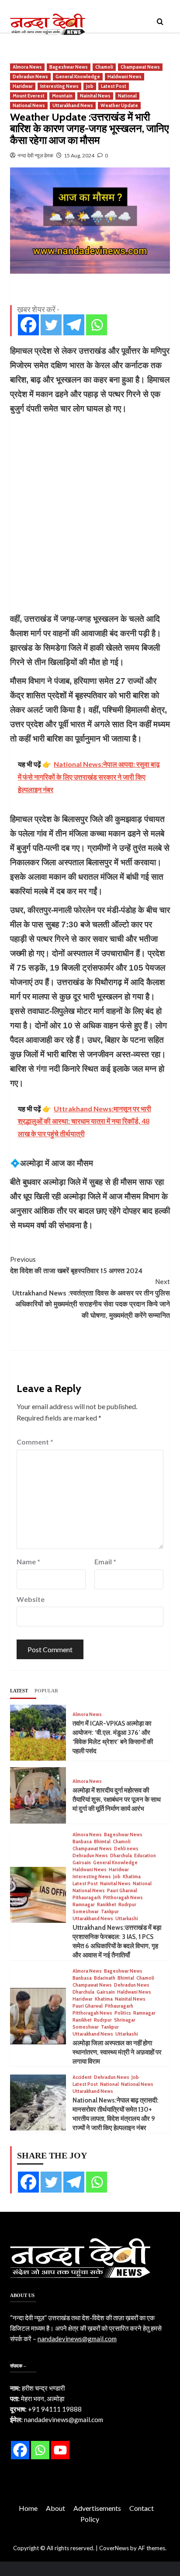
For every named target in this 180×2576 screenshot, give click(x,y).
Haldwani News (125, 77)
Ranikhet (107, 1905)
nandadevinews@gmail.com (77, 2339)
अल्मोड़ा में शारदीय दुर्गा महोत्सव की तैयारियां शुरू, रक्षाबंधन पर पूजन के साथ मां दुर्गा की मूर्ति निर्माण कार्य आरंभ (117, 1800)
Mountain (62, 96)
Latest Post (114, 86)
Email (105, 1561)
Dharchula (121, 1856)
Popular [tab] (46, 1691)
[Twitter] (51, 325)
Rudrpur (127, 1905)
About (55, 2508)
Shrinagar (125, 2020)
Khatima (132, 1877)
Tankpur (110, 1912)
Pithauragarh (87, 1898)
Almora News (27, 67)
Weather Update (119, 105)
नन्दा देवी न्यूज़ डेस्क (35, 155)
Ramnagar (84, 1905)
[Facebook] (28, 325)
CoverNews (114, 2548)
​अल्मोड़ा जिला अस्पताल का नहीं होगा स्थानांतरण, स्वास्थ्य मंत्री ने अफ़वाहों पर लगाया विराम (117, 2052)
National (127, 96)
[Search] (160, 22)
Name (28, 1561)
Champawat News (140, 67)
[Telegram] (74, 325)
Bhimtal (102, 1842)
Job (90, 86)
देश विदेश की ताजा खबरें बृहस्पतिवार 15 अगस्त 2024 (76, 1265)
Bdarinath (105, 1978)
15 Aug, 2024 (79, 155)
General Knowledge (78, 77)
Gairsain (82, 1863)
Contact (142, 2508)
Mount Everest (29, 96)
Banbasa (82, 1842)
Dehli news (126, 1849)
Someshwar (86, 1912)
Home (28, 2508)
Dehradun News (30, 77)
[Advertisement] (90, 514)
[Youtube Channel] (60, 2450)
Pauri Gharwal (122, 1891)
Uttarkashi (127, 1919)
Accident (82, 2077)
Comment (35, 1442)
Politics (123, 2013)
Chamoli (104, 67)
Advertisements (97, 2508)
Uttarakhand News (73, 105)
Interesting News (59, 86)
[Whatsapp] (97, 325)
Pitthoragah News (123, 1898)
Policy (90, 2519)
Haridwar (23, 86)
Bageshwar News (69, 67)
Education (145, 1856)
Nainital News (95, 96)
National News (29, 105)
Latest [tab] (19, 1691)
